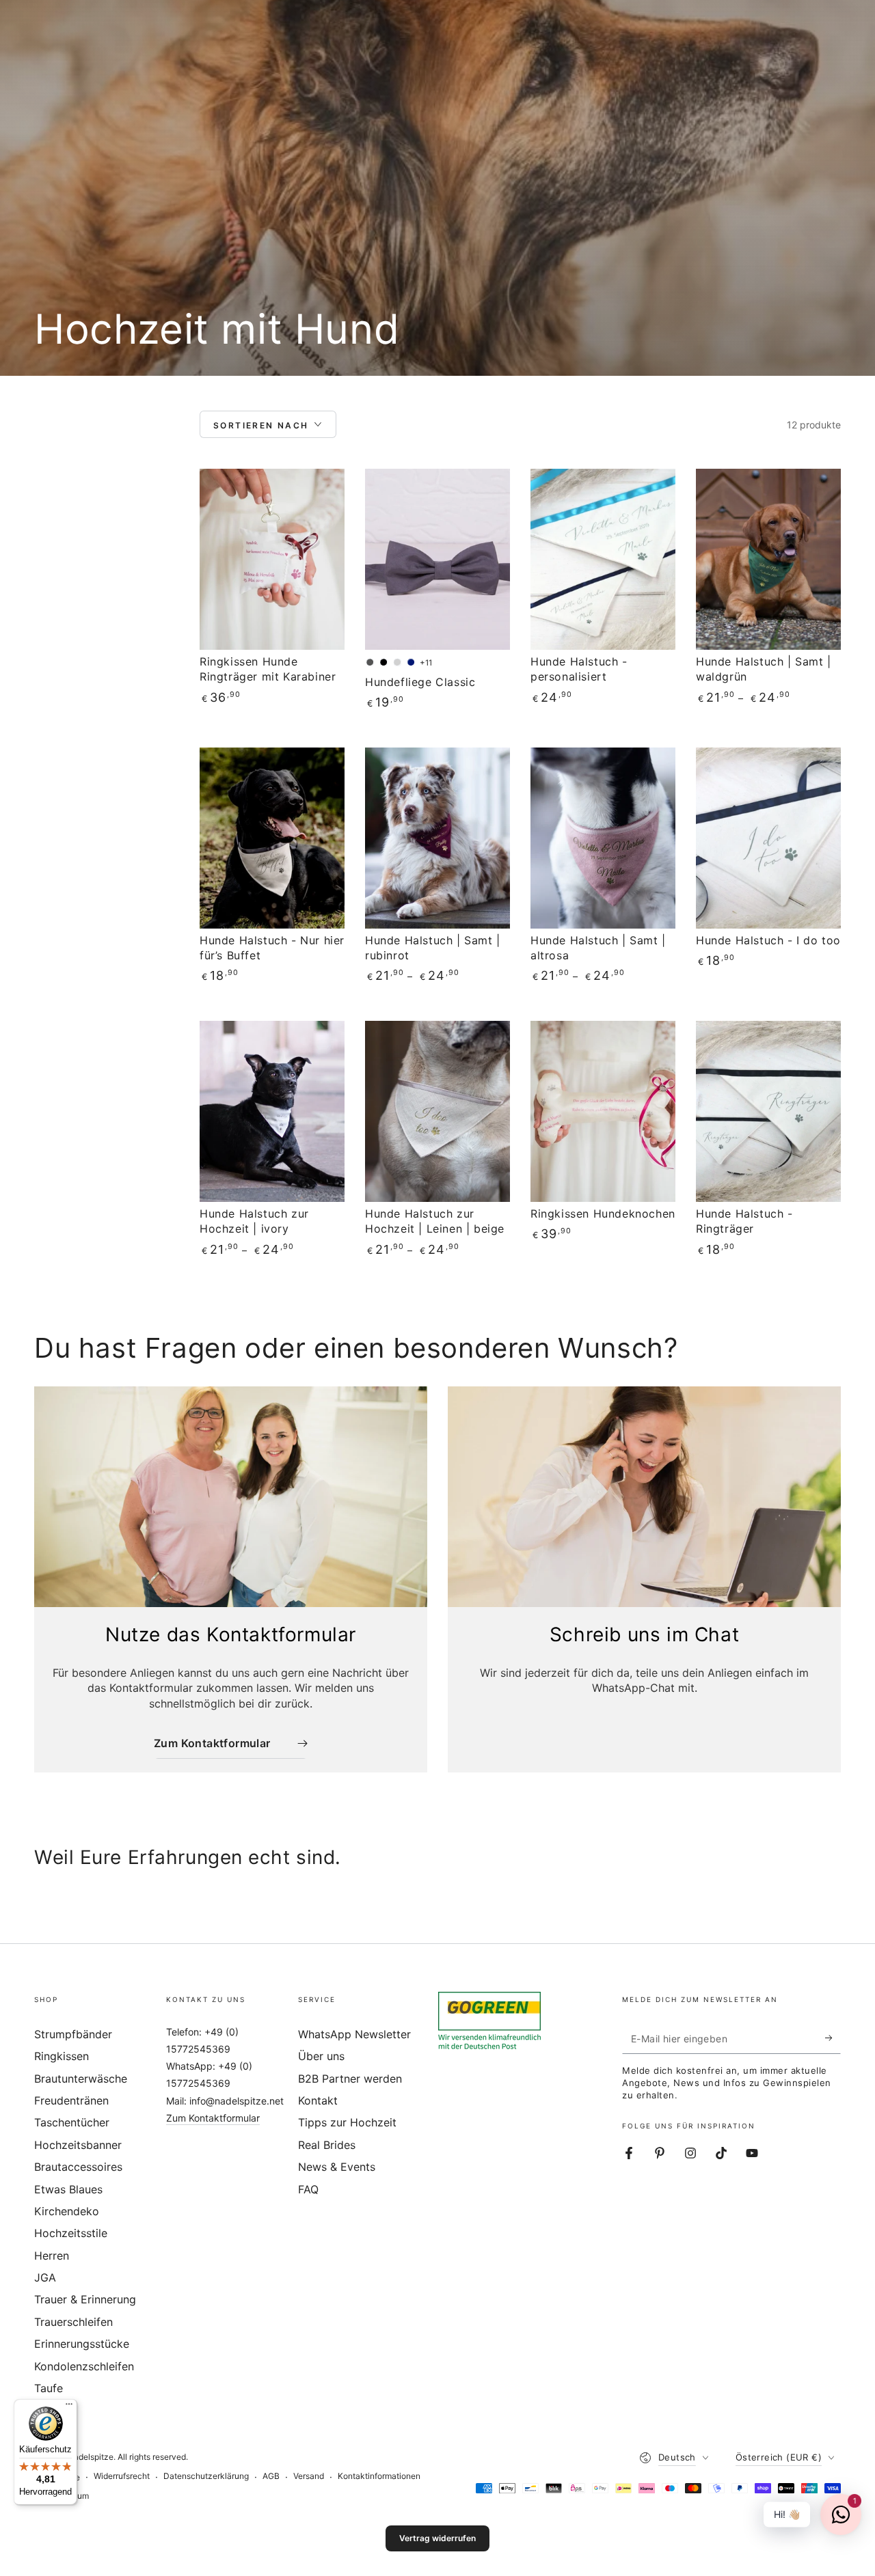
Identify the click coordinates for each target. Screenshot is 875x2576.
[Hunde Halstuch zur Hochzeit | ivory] (272, 1111)
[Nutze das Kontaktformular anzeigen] (231, 1497)
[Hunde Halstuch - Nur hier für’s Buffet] (272, 838)
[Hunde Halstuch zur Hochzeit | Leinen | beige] (437, 1111)
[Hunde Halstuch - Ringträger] (768, 1111)
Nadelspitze (91, 2457)
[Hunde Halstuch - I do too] (768, 838)
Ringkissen (62, 2056)
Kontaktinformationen (379, 2476)
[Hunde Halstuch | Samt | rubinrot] (437, 838)
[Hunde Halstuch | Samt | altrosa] (603, 838)
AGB (271, 2476)
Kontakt (318, 2100)
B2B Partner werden (350, 2079)
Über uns (321, 2056)
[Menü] (69, 2407)
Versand (309, 2476)
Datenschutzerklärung (206, 2476)
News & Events (337, 2167)
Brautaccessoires (78, 2167)
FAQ (308, 2189)
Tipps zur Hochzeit (347, 2122)
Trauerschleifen (73, 2322)
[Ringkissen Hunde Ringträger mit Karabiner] (272, 559)
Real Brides (327, 2145)
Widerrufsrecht (122, 2476)
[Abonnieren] (833, 2038)
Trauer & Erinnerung (85, 2299)
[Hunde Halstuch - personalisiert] (603, 559)
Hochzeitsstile (71, 2233)
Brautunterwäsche (81, 2079)
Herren (52, 2256)
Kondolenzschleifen (84, 2366)
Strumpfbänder (73, 2034)
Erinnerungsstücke (82, 2344)
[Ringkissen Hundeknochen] (603, 1111)
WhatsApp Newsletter (354, 2034)
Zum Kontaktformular (213, 2118)
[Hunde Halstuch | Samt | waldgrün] (768, 559)
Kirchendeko (67, 2211)
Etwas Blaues (68, 2189)
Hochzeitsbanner (78, 2145)
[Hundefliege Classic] (437, 559)
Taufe (49, 2388)
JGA (45, 2277)
